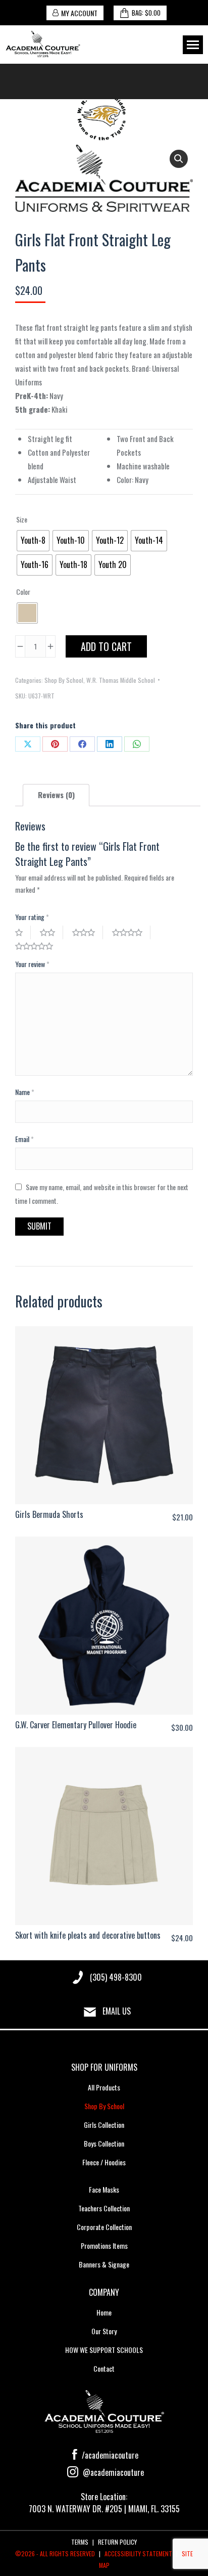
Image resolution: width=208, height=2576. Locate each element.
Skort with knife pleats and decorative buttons (88, 1935)
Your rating (32, 917)
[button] (179, 159)
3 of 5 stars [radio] (88, 932)
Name (25, 1092)
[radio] (33, 541)
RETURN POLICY (117, 2542)
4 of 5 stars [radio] (131, 932)
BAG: (146, 13)
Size (22, 519)
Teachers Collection (104, 2208)
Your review (32, 964)
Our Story (104, 2331)
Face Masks (104, 2189)
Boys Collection (104, 2143)
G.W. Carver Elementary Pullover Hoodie (76, 1725)
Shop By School (64, 680)
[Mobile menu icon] (193, 45)
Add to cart (106, 646)
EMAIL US (117, 2011)
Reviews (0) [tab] (56, 795)
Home (104, 2312)
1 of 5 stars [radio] (23, 932)
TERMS (80, 2542)
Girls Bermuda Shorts (49, 1514)
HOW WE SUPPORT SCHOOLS (104, 2350)
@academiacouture (112, 2472)
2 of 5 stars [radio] (51, 932)
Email (24, 1139)
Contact (104, 2368)
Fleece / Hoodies (104, 2162)
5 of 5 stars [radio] (38, 946)
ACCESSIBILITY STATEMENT (138, 2553)
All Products (104, 2087)
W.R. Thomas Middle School (121, 680)
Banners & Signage (104, 2264)
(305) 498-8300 (116, 1977)
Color (23, 592)
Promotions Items (104, 2245)
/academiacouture (109, 2455)
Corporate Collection (104, 2227)
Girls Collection (104, 2125)
